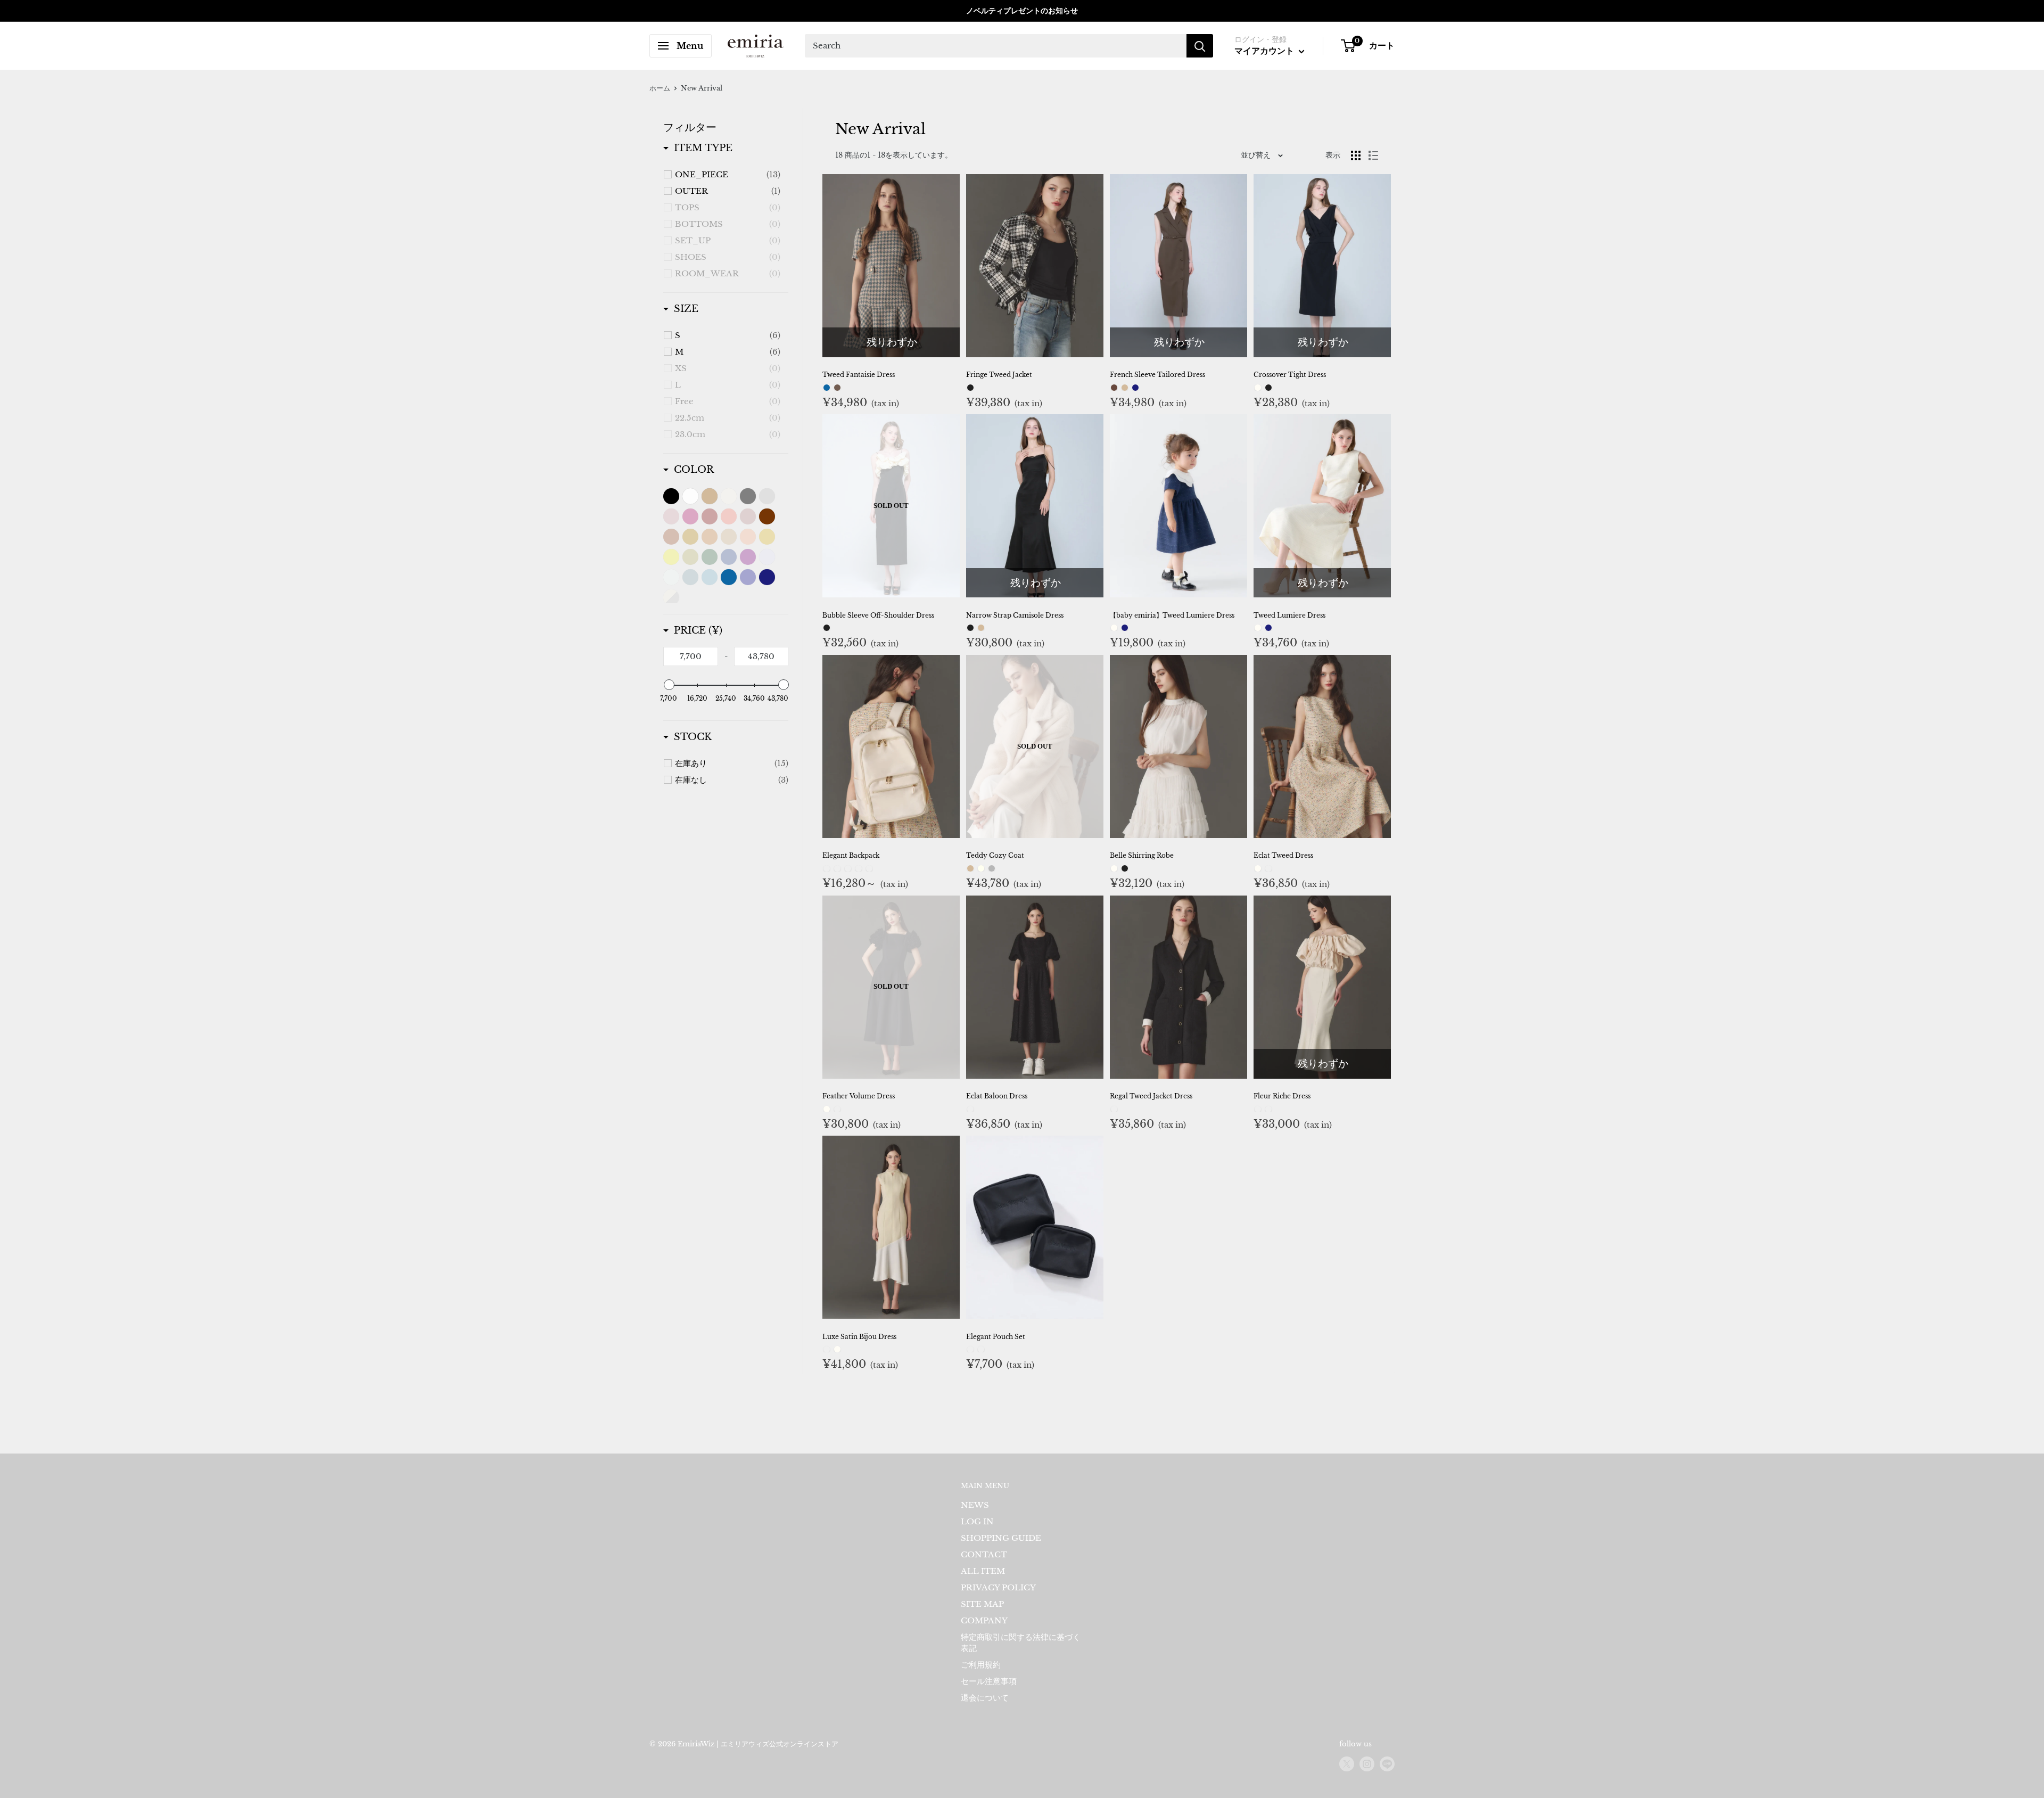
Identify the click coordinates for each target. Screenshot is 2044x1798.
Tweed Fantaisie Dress (859, 375)
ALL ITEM (983, 1571)
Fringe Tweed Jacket (999, 375)
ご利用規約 (981, 1665)
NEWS (975, 1505)
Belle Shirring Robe (1142, 855)
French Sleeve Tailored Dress (1157, 375)
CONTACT (984, 1554)
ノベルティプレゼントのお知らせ (1022, 11)
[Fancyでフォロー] (1387, 1764)
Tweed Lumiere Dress (1289, 615)
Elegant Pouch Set (996, 1337)
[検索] (1200, 46)
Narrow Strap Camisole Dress (1015, 615)
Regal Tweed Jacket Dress (1151, 1096)
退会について (985, 1698)
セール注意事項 (989, 1681)
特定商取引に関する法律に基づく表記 (1021, 1643)
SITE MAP (982, 1604)
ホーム (660, 88)
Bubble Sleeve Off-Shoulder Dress (878, 615)
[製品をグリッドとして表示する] (1356, 155)
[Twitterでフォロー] (1347, 1764)
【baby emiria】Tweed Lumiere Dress (1172, 615)
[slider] (669, 685)
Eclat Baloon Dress (997, 1096)
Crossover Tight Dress (1290, 375)
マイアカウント (1265, 51)
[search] (996, 46)
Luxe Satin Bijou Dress (859, 1337)
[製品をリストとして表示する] (1373, 155)
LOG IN (977, 1521)
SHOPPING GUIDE (1001, 1538)
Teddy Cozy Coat (995, 855)
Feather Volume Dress (859, 1096)
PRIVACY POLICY (998, 1587)
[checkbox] (728, 175)
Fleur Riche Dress (1282, 1096)
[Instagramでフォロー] (1367, 1764)
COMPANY (984, 1620)
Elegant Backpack (851, 855)
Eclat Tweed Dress (1283, 855)
